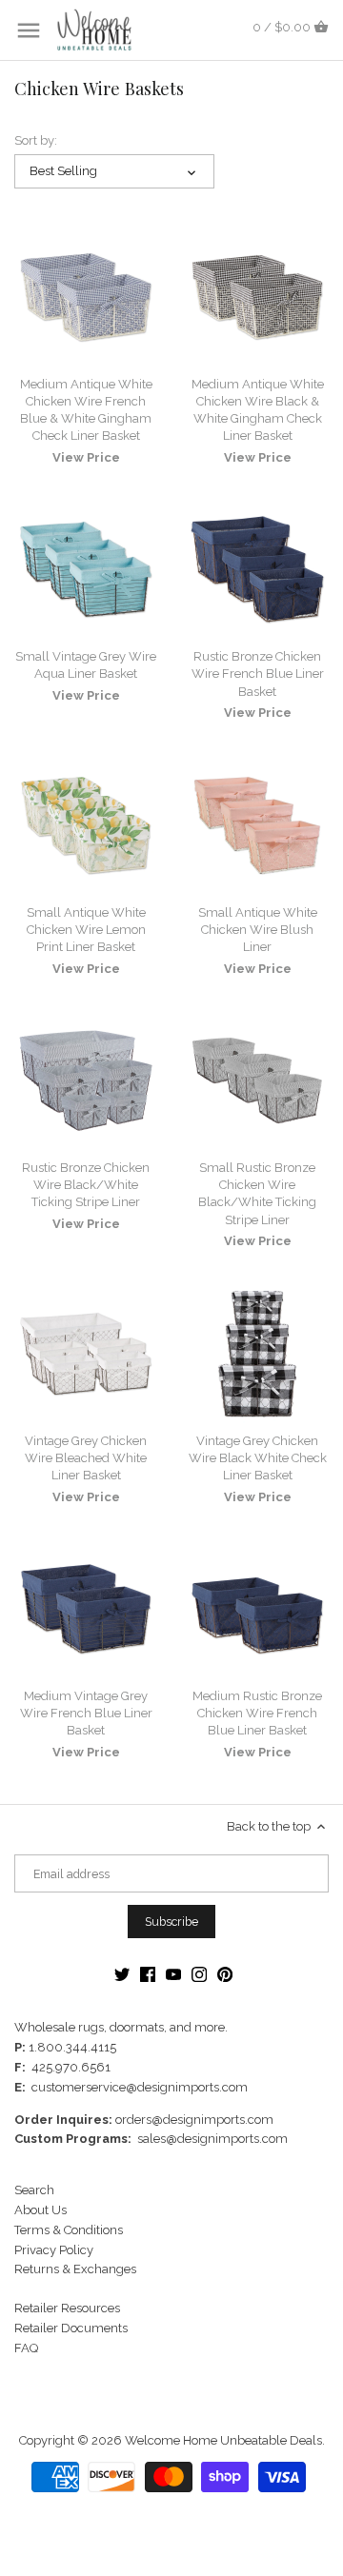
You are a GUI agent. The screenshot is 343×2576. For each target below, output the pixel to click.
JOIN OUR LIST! (90, 1343)
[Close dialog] (323, 1222)
